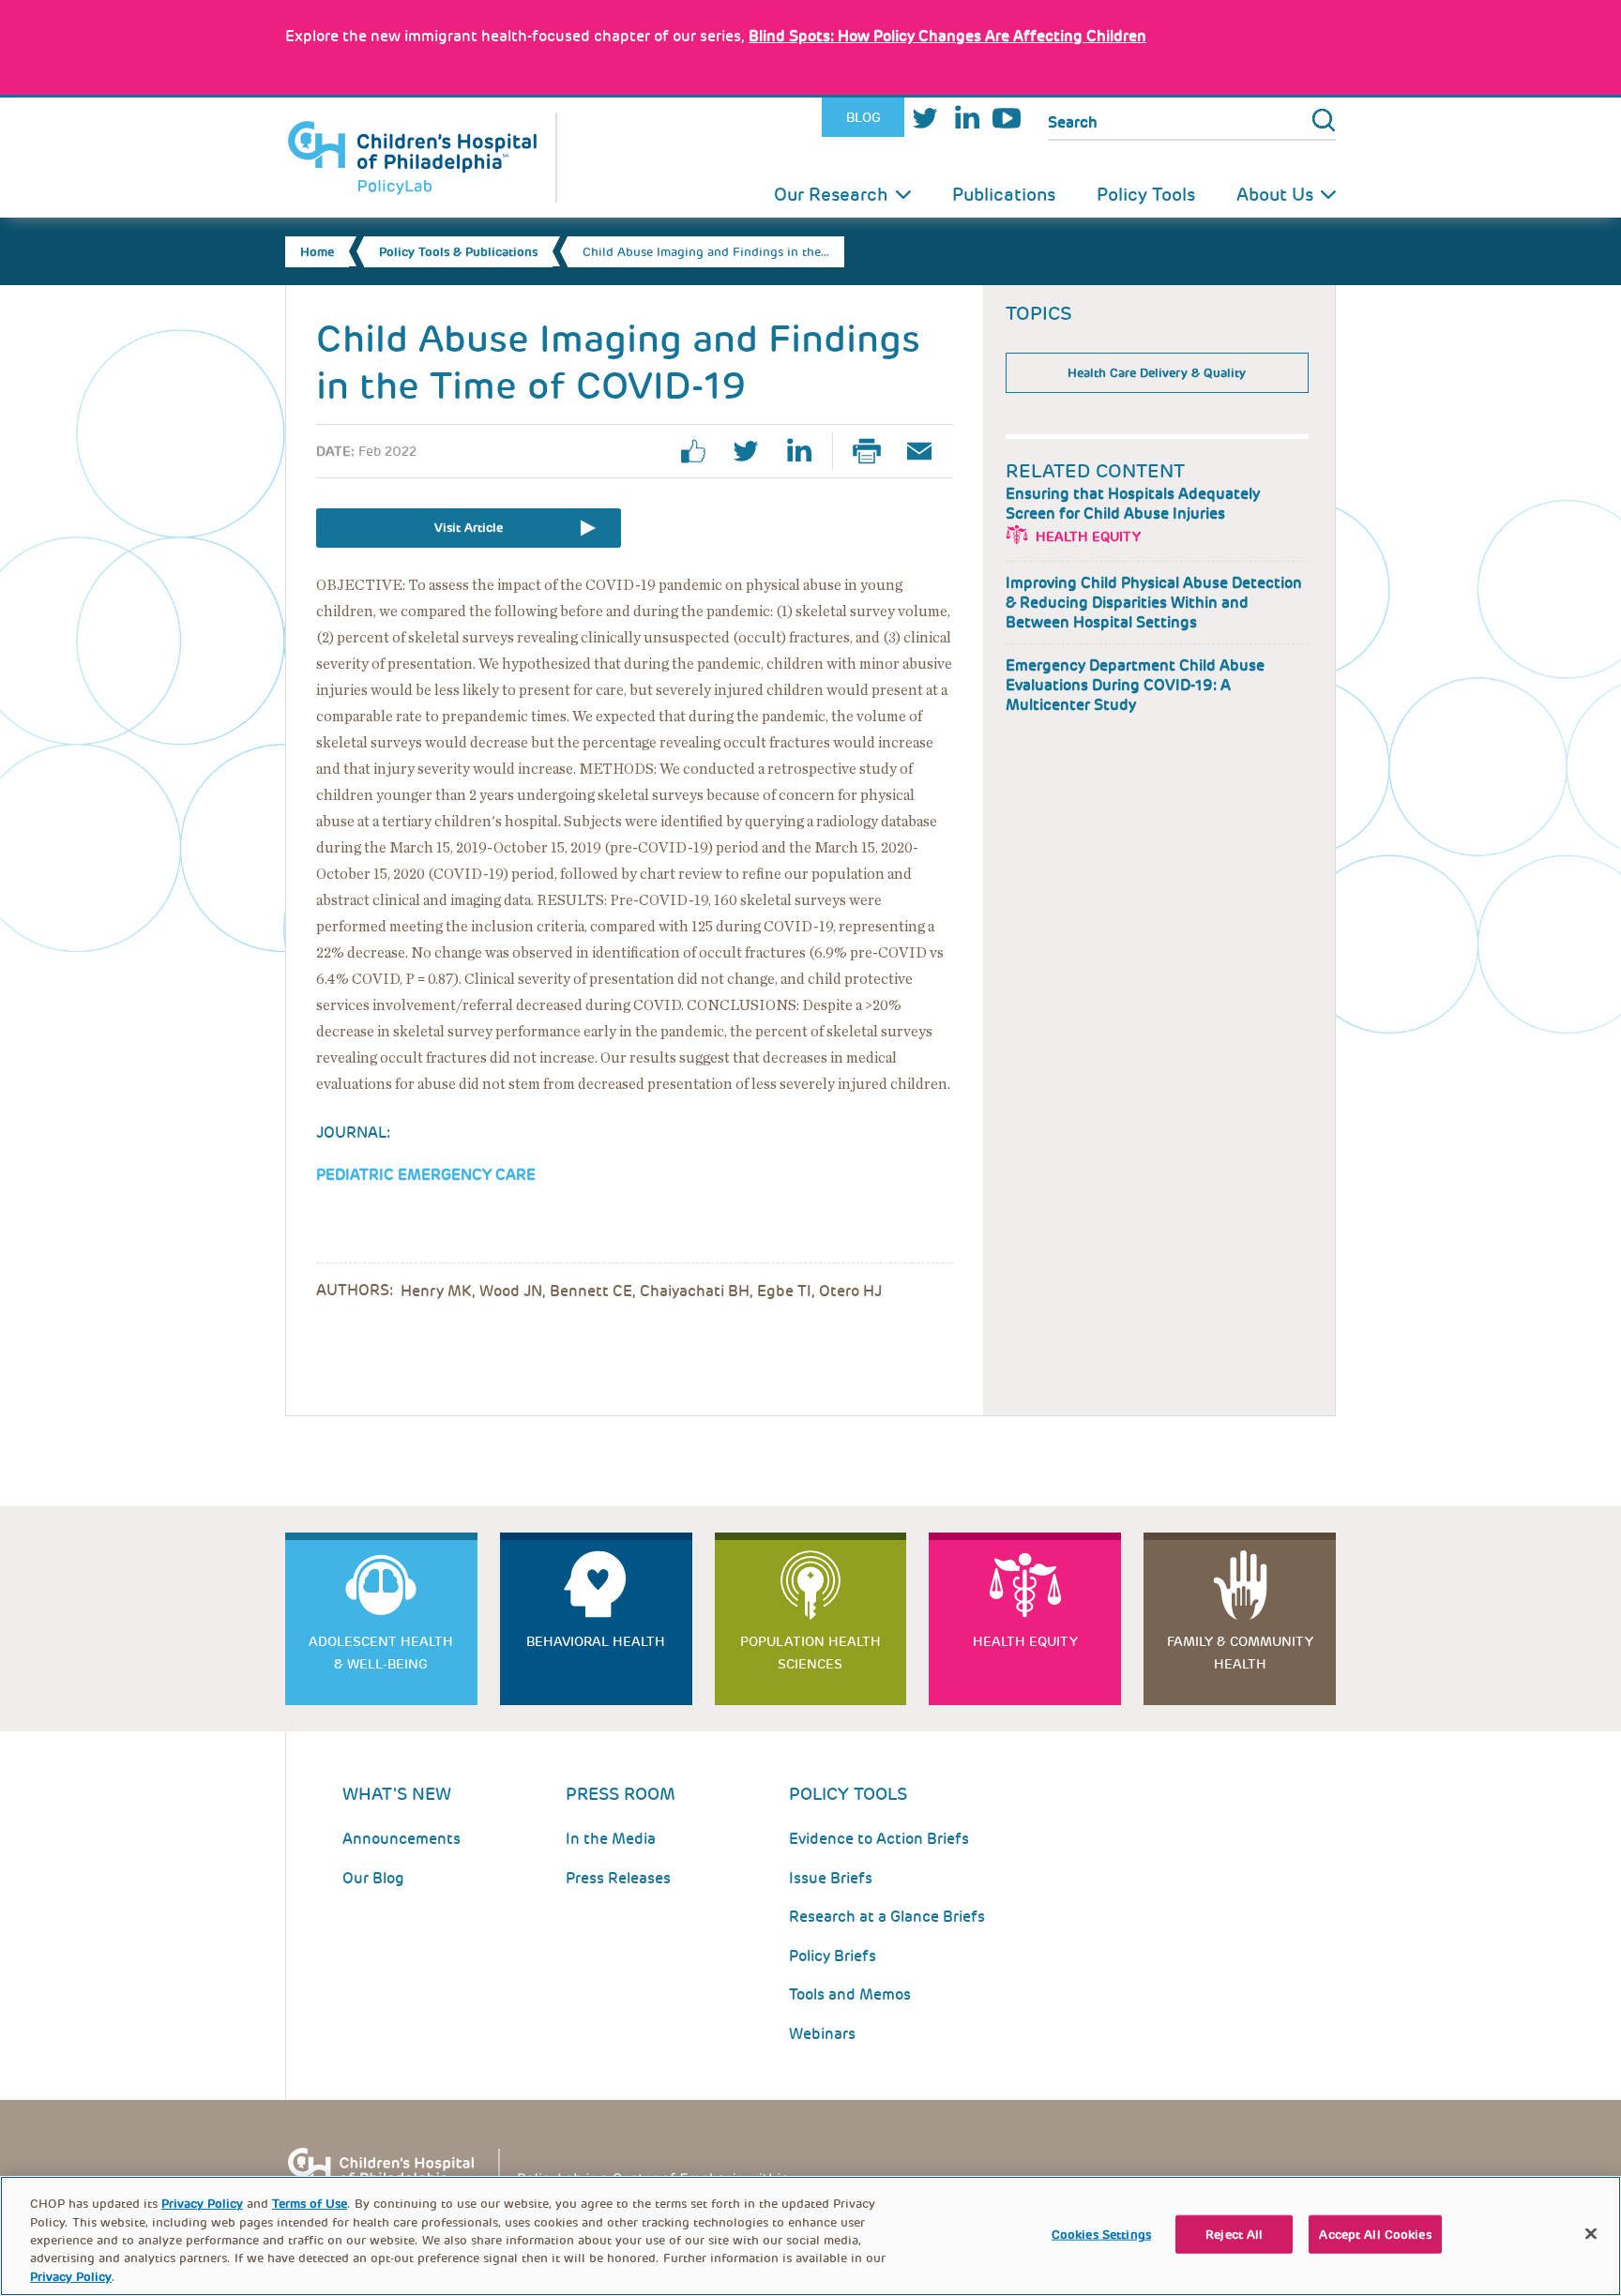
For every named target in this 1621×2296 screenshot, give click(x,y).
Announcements (401, 1839)
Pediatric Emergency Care (426, 1175)
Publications (1004, 195)
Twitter (925, 118)
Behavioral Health (596, 1641)
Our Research (831, 195)
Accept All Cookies (1375, 2235)
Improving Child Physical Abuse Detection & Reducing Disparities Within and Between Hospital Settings (1154, 603)
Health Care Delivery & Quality (1157, 373)
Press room (621, 1794)
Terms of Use (310, 2204)
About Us (1275, 195)
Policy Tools (1146, 195)
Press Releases (618, 1878)
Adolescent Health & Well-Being (381, 1653)
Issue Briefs (831, 1878)
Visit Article (469, 528)
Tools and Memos (850, 1994)
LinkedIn (966, 118)
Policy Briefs (833, 1956)
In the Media (611, 1839)
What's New (397, 1794)
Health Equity (1088, 536)
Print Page (874, 451)
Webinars (822, 2034)
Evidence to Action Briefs (879, 1839)
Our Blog (373, 1878)
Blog (864, 117)
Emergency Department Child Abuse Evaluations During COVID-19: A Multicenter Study (1135, 685)
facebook (701, 451)
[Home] (421, 158)
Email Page (927, 451)
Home (317, 252)
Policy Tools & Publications (458, 252)
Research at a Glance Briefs (887, 1917)
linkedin (806, 451)
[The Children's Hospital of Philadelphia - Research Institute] (548, 2175)
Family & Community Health (1240, 1653)
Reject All (1234, 2235)
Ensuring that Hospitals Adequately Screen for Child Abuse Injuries (1133, 504)
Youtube (1007, 118)
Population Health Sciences (810, 1653)
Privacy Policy (202, 2204)
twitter (753, 451)
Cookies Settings (1101, 2235)
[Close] (1591, 2234)
